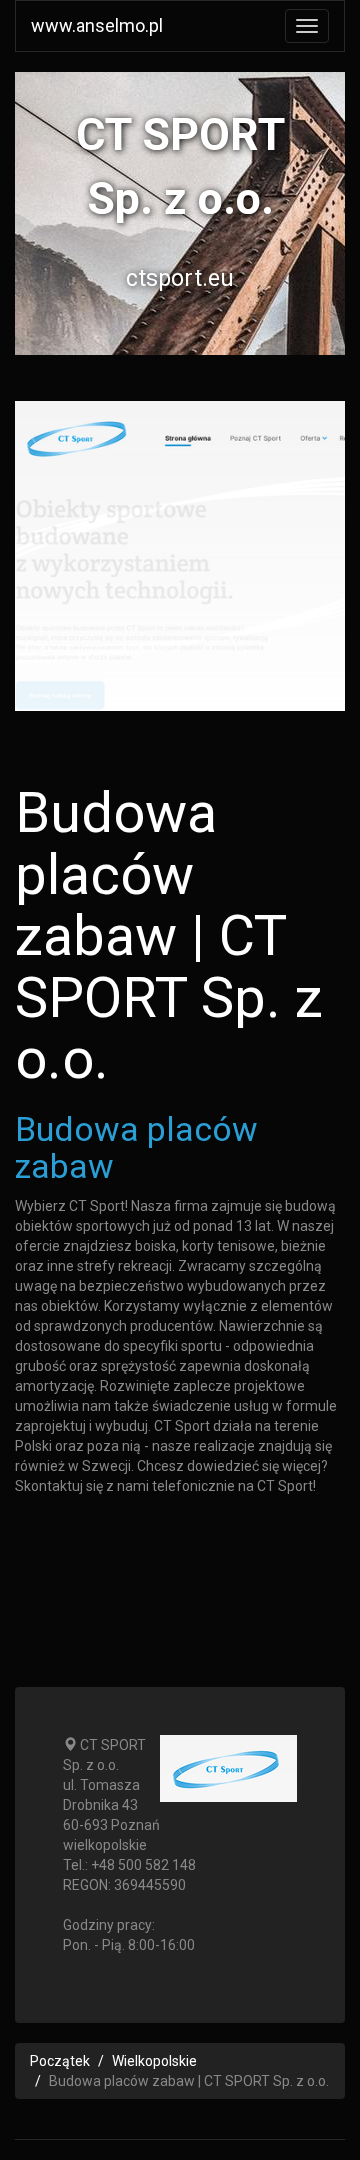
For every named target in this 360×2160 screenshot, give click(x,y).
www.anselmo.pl (97, 25)
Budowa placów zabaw (136, 1147)
